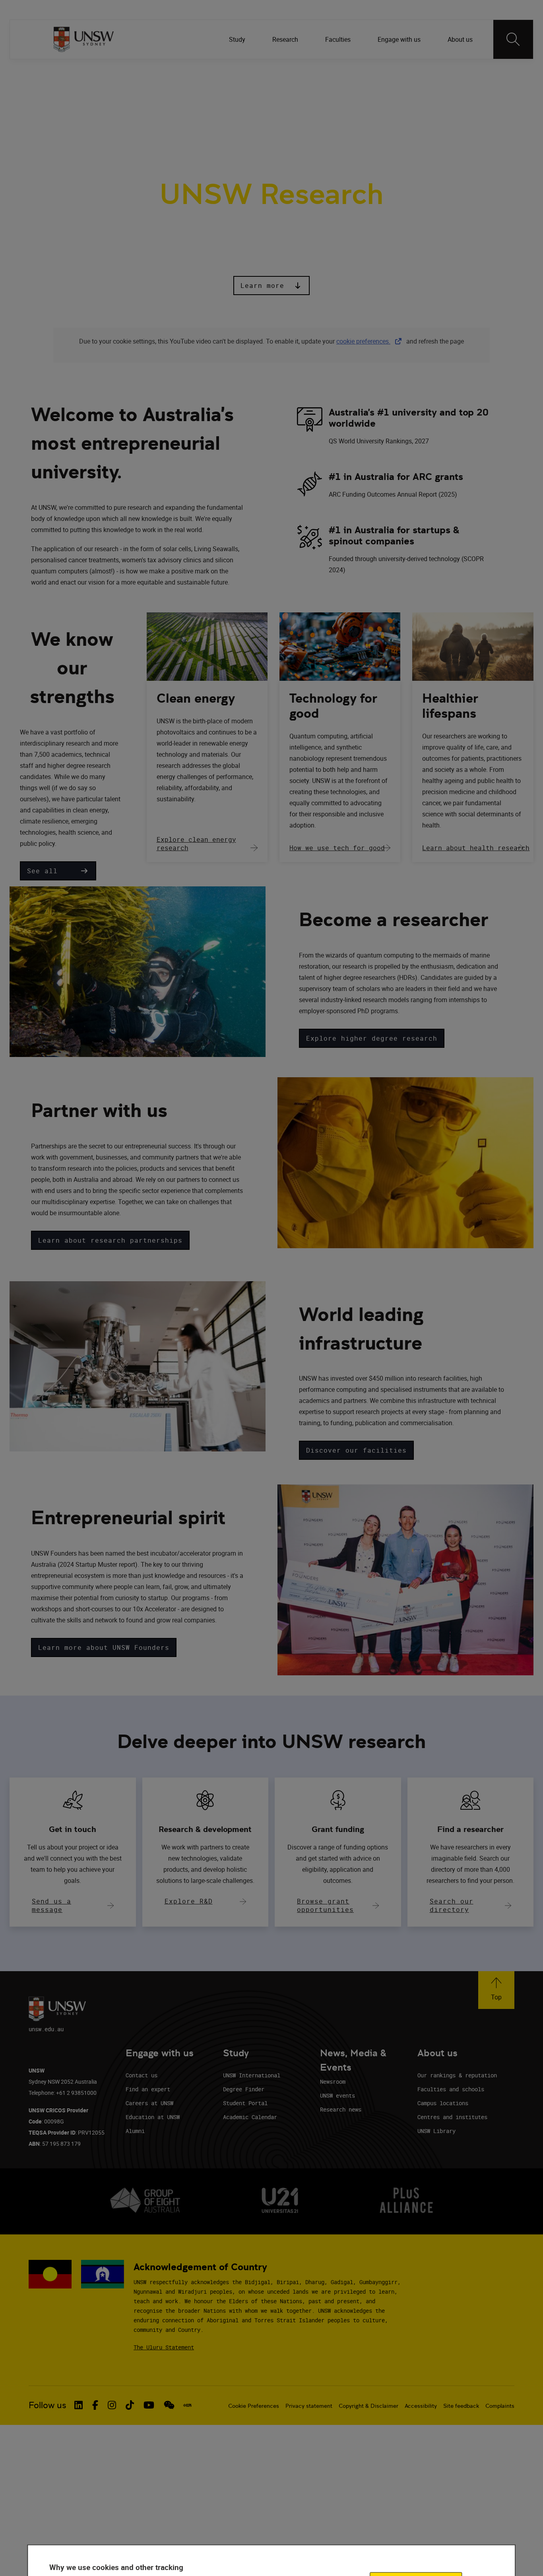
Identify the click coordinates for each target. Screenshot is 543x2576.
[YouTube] (476, 71)
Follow (370, 71)
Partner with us (197, 111)
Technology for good (333, 706)
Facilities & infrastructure (281, 111)
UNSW (60, 71)
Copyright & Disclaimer (368, 2406)
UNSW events (337, 2095)
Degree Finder (244, 2089)
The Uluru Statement (164, 2347)
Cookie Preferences (254, 2406)
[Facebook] (414, 71)
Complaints (500, 2406)
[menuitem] (238, 39)
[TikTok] (456, 71)
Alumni (135, 2131)
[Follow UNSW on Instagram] (112, 2405)
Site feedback (461, 2406)
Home (65, 111)
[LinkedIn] (394, 71)
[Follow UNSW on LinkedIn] (79, 2405)
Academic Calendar (250, 2117)
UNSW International (252, 2075)
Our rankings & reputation (457, 2075)
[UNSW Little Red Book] (187, 2405)
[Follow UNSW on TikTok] (130, 2405)
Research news (341, 2109)
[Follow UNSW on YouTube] (149, 2405)
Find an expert (148, 2089)
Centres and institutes (452, 2117)
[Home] (84, 39)
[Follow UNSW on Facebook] (95, 2405)
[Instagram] (435, 71)
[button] (271, 286)
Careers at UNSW (149, 2103)
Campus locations (443, 2103)
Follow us (48, 2405)
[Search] (513, 39)
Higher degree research (378, 111)
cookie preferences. (363, 341)
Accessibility (421, 2406)
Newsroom (333, 2082)
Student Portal (245, 2103)
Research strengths (123, 111)
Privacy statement (309, 2406)
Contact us (142, 2075)
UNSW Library (436, 2131)
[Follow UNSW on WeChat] (169, 2405)
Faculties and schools (451, 2089)
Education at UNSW (153, 2117)
